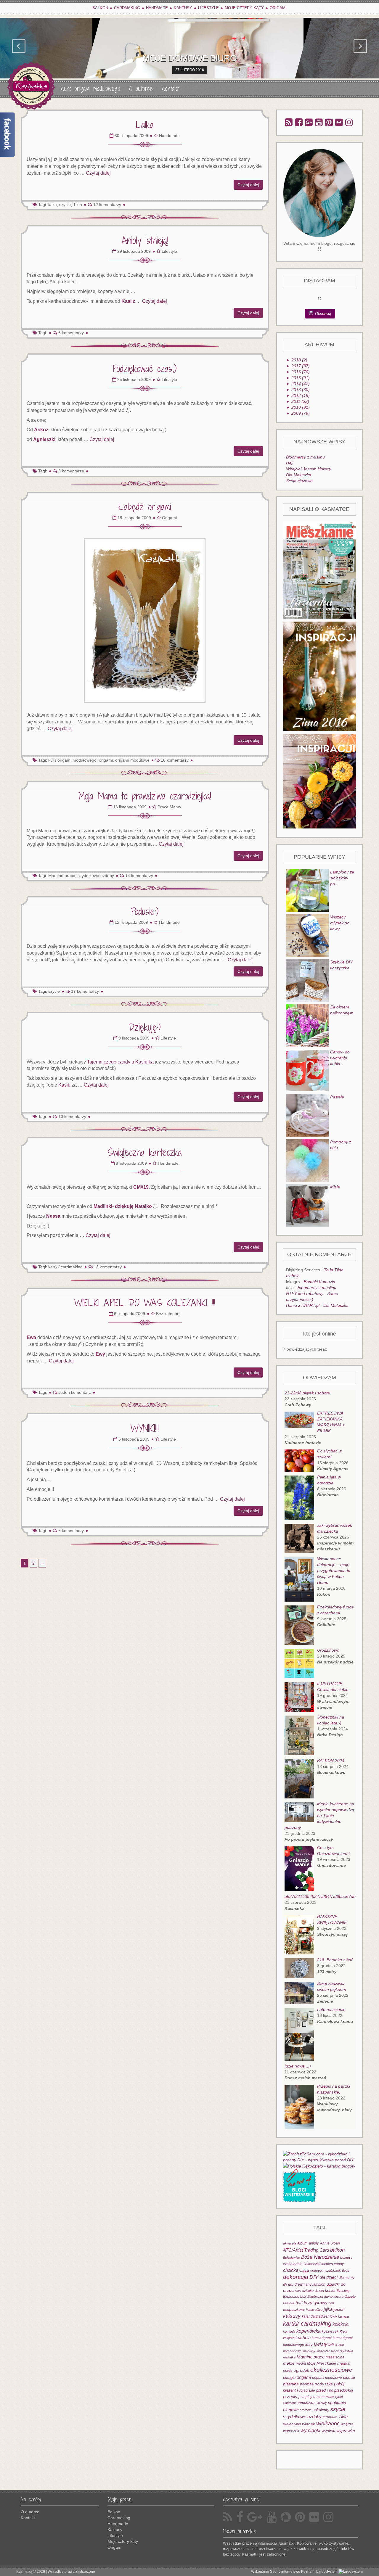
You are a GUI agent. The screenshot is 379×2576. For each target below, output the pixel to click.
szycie (54, 991)
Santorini (289, 2403)
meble (289, 2363)
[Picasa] (286, 2517)
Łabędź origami (145, 507)
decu (346, 2271)
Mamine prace (311, 2357)
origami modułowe (132, 760)
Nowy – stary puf (190, 58)
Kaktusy (183, 8)
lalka (333, 2344)
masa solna (335, 2357)
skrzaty (321, 2403)
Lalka (145, 125)
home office (314, 2310)
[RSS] (289, 122)
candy (339, 2264)
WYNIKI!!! (145, 1428)
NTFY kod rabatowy (305, 1293)
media (301, 2363)
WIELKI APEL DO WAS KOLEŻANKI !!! (145, 1303)
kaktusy (292, 2316)
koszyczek (330, 2332)
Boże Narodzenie (320, 2257)
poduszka (324, 2384)
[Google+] (309, 122)
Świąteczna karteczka (145, 1152)
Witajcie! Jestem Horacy (309, 469)
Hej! (290, 463)
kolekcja (341, 2324)
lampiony (309, 2351)
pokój (339, 2384)
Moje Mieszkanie (322, 2363)
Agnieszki (44, 439)
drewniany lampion (310, 2284)
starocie (306, 2410)
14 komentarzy (139, 876)
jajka (328, 2309)
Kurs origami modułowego (90, 89)
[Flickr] (339, 122)
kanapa (343, 2316)
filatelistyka (315, 2297)
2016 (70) (298, 372)
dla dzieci (329, 2277)
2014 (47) (298, 384)
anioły (314, 2243)
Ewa (31, 1337)
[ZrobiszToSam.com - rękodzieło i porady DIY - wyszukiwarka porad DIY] (320, 2156)
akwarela (290, 2243)
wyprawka (346, 2431)
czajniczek (333, 2271)
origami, (106, 760)
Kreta (343, 2332)
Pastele (337, 1097)
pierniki (349, 2378)
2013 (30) (298, 390)
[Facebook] (299, 122)
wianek (309, 2424)
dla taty (288, 2284)
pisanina (291, 2384)
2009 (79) (298, 413)
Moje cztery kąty (244, 8)
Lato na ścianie (331, 2009)
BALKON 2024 (331, 1761)
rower (330, 2397)
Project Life (306, 2390)
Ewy (100, 1354)
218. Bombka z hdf (335, 1960)
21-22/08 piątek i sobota (307, 1393)
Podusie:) (145, 911)
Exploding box (295, 2297)
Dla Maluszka (299, 475)
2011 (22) (298, 401)
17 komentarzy (85, 991)
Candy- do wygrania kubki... (340, 1058)
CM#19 (141, 1187)
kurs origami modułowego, (73, 760)
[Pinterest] (329, 122)
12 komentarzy (107, 205)
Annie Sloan (330, 2243)
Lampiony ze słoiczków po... (342, 878)
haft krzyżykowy (311, 2303)
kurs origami (322, 2338)
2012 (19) (298, 395)
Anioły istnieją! (145, 240)
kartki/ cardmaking (65, 1267)
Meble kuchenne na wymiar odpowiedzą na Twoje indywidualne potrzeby (319, 1816)
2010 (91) (298, 407)
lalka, (53, 205)
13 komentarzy (108, 1267)
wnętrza (347, 2424)
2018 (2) (297, 360)
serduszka (306, 2403)
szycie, (66, 205)
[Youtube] (319, 122)
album (302, 2243)
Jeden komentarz (75, 1392)
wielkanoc (328, 2424)
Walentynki (292, 2424)
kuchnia (303, 2338)
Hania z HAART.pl (303, 1305)
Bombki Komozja (319, 1282)
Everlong (343, 2291)
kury (309, 2345)
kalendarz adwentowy (319, 2316)
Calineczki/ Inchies (318, 2264)
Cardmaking (127, 8)
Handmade (157, 8)
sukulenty (321, 2410)
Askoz (41, 430)
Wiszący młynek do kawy (340, 923)
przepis (290, 2396)
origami (304, 2377)
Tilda (78, 205)
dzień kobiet (325, 2291)
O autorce (141, 89)
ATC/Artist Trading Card (306, 2250)
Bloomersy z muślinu (305, 457)
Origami (278, 8)
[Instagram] (349, 122)
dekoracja (296, 2277)
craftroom (317, 2271)
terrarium (330, 2417)
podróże (307, 2384)
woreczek (291, 2431)
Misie (335, 1187)
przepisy (305, 2397)
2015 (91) (298, 378)
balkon (337, 2250)
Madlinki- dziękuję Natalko (123, 1206)
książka (289, 2338)
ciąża (304, 2270)
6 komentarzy (71, 333)
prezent (289, 2390)
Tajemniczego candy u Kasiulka (120, 1062)
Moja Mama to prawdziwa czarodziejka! (145, 796)
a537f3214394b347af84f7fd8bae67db (320, 1896)
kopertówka (309, 2331)
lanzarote (323, 2351)
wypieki (328, 2431)
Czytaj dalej (98, 173)
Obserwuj (323, 314)
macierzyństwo (342, 2351)
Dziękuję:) (145, 1027)
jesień (339, 2309)
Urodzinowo (328, 1650)
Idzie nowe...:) (298, 2066)
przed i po (325, 2390)
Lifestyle (208, 8)
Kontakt (170, 89)
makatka (289, 2357)
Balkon (100, 8)
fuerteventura (334, 2297)
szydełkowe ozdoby (96, 876)
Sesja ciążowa (299, 481)
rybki (339, 2397)
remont (319, 2397)
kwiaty (321, 2344)
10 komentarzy (72, 1116)
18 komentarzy (175, 760)
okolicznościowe (331, 2370)
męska (343, 2363)
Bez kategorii (168, 1314)
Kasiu (64, 1085)
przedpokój (344, 2390)
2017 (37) (298, 366)
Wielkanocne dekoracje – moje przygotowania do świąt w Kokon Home (334, 1571)
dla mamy (347, 2278)
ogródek (301, 2370)
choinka (291, 2270)
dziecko (308, 2291)
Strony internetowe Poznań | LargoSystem (304, 2572)
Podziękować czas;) (145, 369)
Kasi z (129, 301)
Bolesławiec (292, 2258)
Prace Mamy (169, 807)
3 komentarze (71, 471)
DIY (314, 2277)
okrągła (289, 2378)
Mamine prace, (62, 876)
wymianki (310, 2431)
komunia (289, 2332)
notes (288, 2370)
